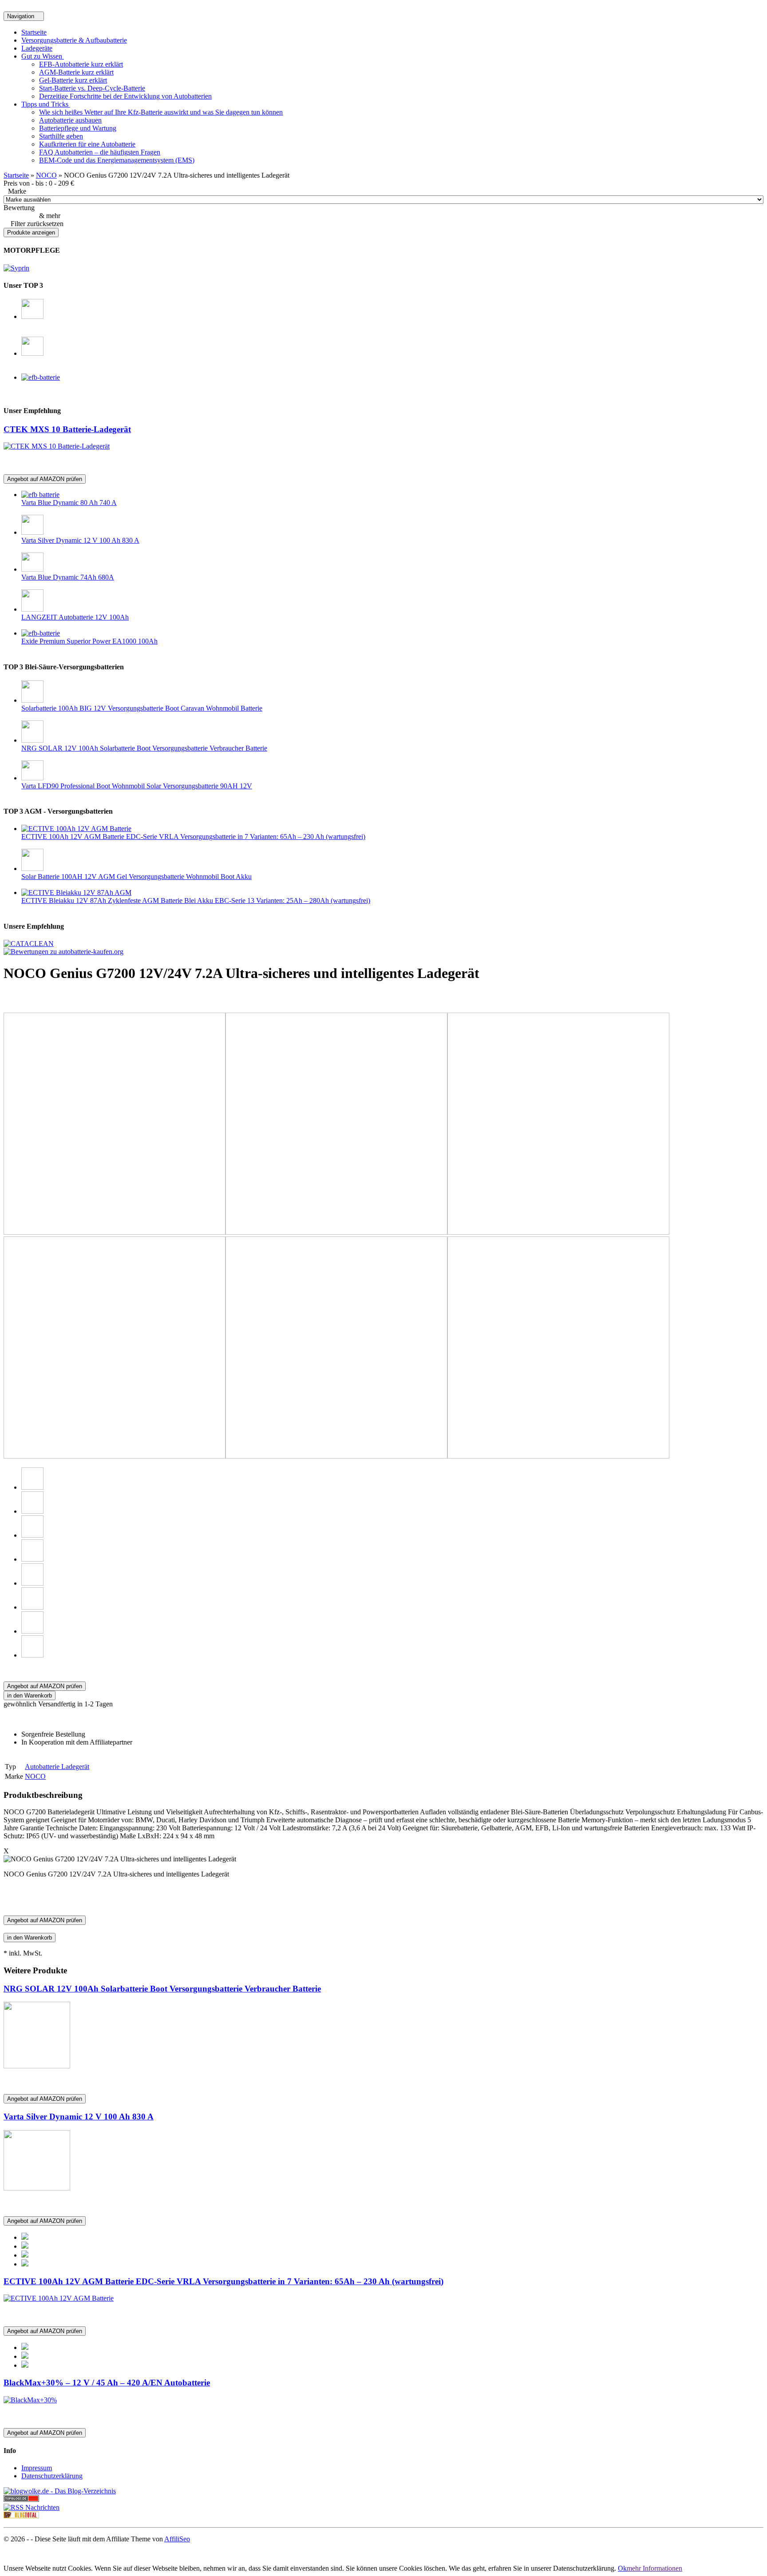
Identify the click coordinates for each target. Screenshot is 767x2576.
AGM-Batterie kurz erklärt (76, 72)
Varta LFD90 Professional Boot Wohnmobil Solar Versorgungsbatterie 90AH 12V (137, 786)
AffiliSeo (177, 2539)
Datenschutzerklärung (52, 2476)
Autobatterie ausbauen (70, 120)
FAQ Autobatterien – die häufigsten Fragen (100, 152)
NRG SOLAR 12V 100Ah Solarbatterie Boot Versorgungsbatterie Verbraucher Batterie (144, 748)
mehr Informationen (654, 2568)
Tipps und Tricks (46, 104)
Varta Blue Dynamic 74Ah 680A (68, 577)
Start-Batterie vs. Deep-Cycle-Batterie (92, 88)
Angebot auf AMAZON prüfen (45, 479)
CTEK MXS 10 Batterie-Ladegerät (67, 429)
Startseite (34, 32)
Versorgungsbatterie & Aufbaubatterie (74, 40)
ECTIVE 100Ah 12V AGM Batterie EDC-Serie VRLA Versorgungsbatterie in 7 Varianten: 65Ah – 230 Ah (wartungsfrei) (193, 837)
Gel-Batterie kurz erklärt (73, 80)
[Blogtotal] (21, 2516)
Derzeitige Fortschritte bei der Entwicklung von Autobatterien (125, 96)
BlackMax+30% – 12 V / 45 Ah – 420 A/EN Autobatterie (107, 2383)
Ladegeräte (37, 48)
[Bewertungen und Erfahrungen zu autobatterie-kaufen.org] (63, 952)
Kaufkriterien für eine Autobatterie (87, 144)
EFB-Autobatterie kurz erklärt (81, 64)
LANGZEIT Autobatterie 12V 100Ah (75, 617)
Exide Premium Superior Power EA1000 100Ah (89, 641)
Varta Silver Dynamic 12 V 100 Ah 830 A (80, 540)
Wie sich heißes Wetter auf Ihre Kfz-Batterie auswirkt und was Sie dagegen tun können (161, 112)
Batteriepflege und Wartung (78, 128)
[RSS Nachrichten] (32, 2507)
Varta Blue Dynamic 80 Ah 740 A (69, 503)
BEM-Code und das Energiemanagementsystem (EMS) (117, 160)
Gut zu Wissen (43, 56)
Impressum (37, 2468)
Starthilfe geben (61, 136)
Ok (622, 2568)
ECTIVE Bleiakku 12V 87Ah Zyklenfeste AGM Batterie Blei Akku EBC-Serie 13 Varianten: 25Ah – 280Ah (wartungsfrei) (196, 900)
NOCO (46, 175)
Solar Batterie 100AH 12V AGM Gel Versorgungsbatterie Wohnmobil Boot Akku (136, 877)
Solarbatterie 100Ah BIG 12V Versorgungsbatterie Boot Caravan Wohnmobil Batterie (142, 708)
